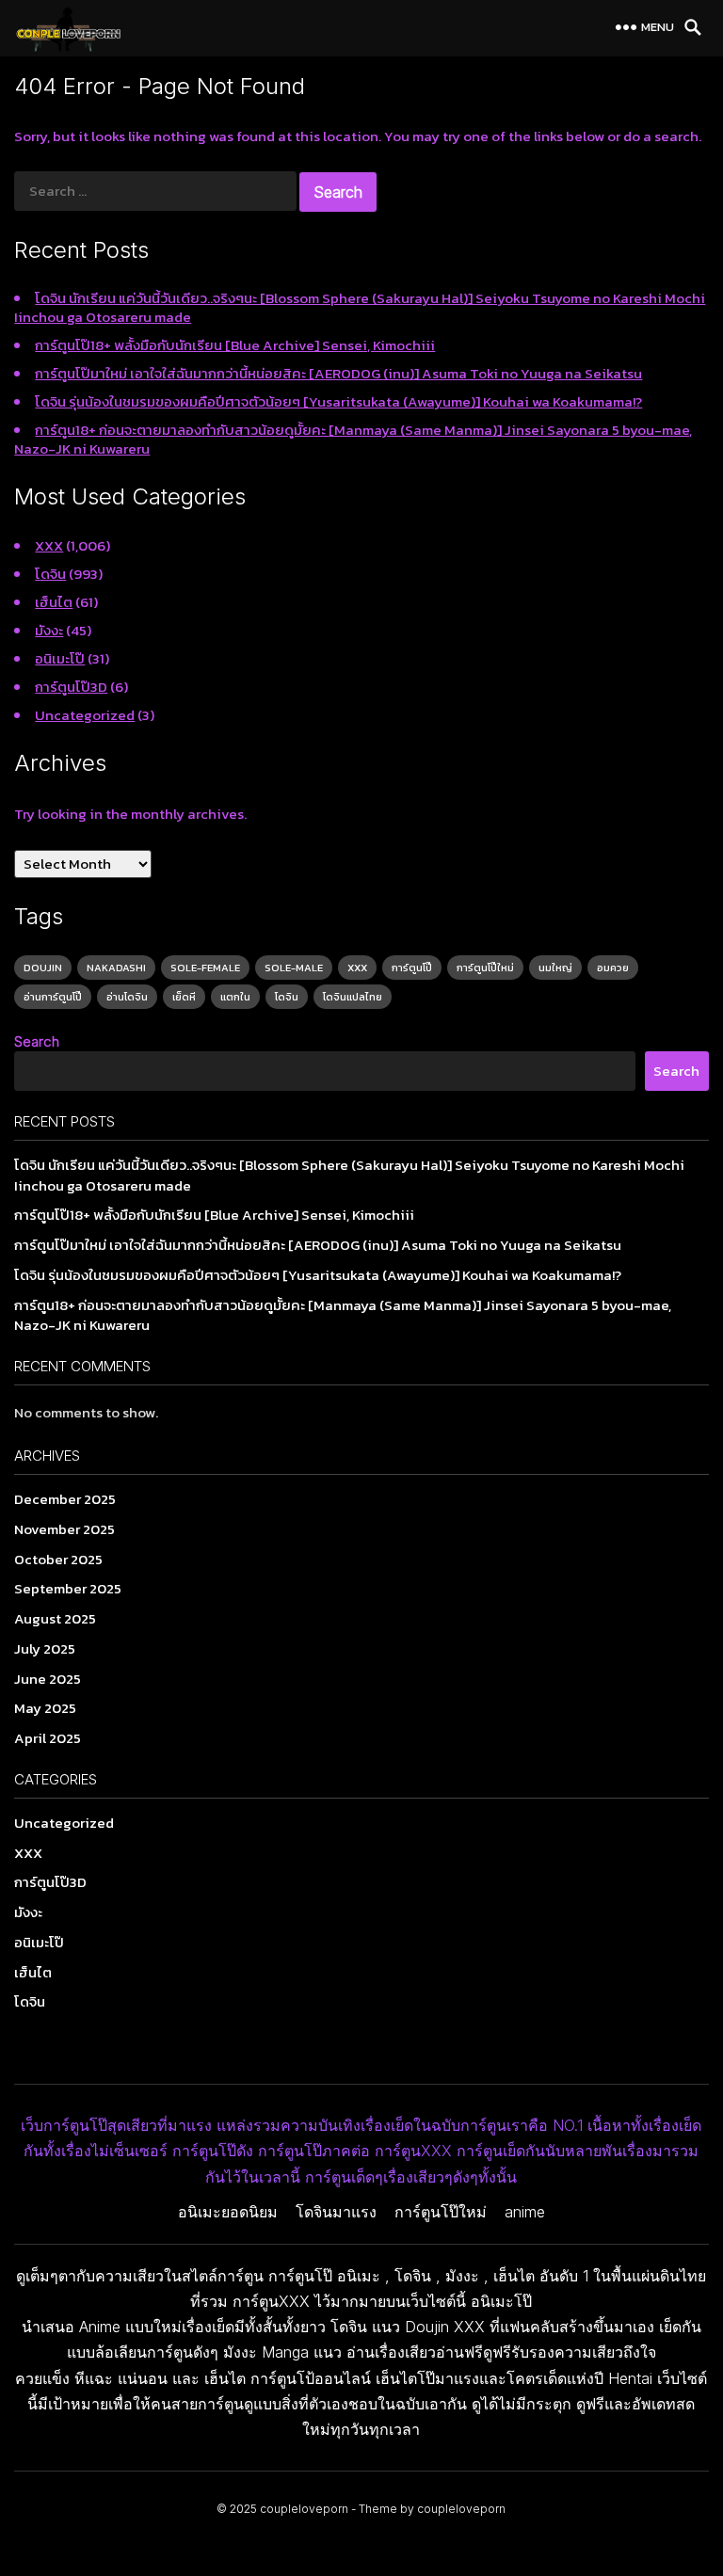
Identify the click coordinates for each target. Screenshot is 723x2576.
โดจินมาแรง (336, 2212)
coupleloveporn (304, 2509)
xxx (357, 968)
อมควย (613, 968)
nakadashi (116, 968)
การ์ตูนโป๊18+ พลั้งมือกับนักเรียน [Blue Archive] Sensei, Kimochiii (235, 345)
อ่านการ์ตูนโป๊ (53, 997)
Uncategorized (85, 715)
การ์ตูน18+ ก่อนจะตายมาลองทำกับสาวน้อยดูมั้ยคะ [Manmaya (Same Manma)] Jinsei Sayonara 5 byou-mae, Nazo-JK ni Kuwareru (353, 439)
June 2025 (48, 1679)
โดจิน (50, 574)
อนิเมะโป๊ (60, 658)
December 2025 (65, 1499)
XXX (49, 545)
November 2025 (64, 1529)
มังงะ (49, 630)
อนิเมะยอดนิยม (228, 2212)
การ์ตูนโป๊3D (71, 687)
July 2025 (45, 1648)
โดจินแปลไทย (353, 997)
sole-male (294, 968)
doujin (43, 968)
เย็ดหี (184, 997)
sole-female (205, 968)
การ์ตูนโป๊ (412, 968)
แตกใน (235, 997)
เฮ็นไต (54, 602)
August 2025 (55, 1618)
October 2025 (58, 1559)
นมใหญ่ (555, 968)
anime (525, 2212)
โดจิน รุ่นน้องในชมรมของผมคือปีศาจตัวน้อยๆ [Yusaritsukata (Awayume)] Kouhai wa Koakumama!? (338, 401)
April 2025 (48, 1738)
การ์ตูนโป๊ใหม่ (485, 968)
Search (37, 1041)
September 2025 (68, 1588)
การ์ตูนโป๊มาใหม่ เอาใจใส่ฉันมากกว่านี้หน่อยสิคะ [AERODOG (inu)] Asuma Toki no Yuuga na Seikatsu (338, 373)
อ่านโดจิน (127, 997)
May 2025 (45, 1708)
